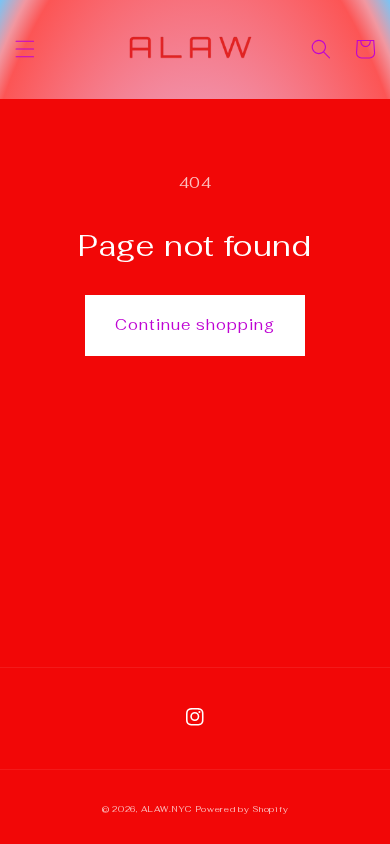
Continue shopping (195, 324)
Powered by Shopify (242, 809)
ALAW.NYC (166, 809)
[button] (25, 49)
